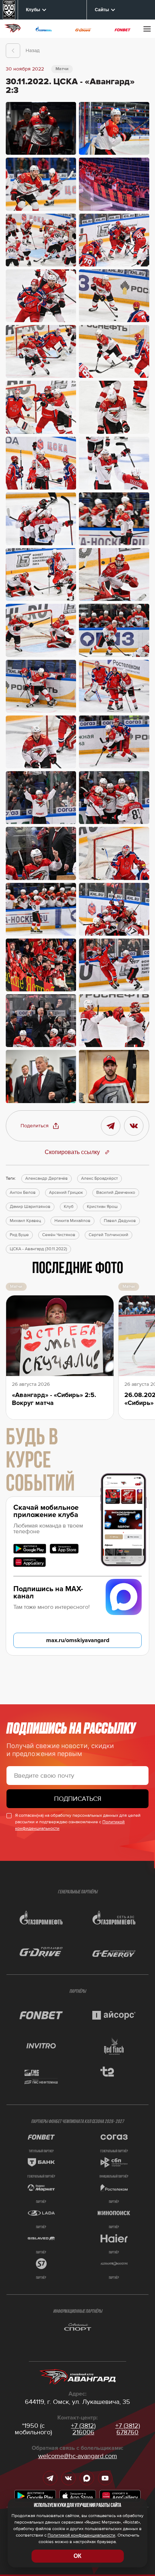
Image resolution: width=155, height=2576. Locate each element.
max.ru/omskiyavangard (78, 1640)
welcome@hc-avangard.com (78, 2456)
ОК (77, 2556)
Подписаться (78, 1799)
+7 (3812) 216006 (83, 2429)
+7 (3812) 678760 (128, 2429)
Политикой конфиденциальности (81, 2535)
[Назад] (13, 51)
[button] (40, 1126)
